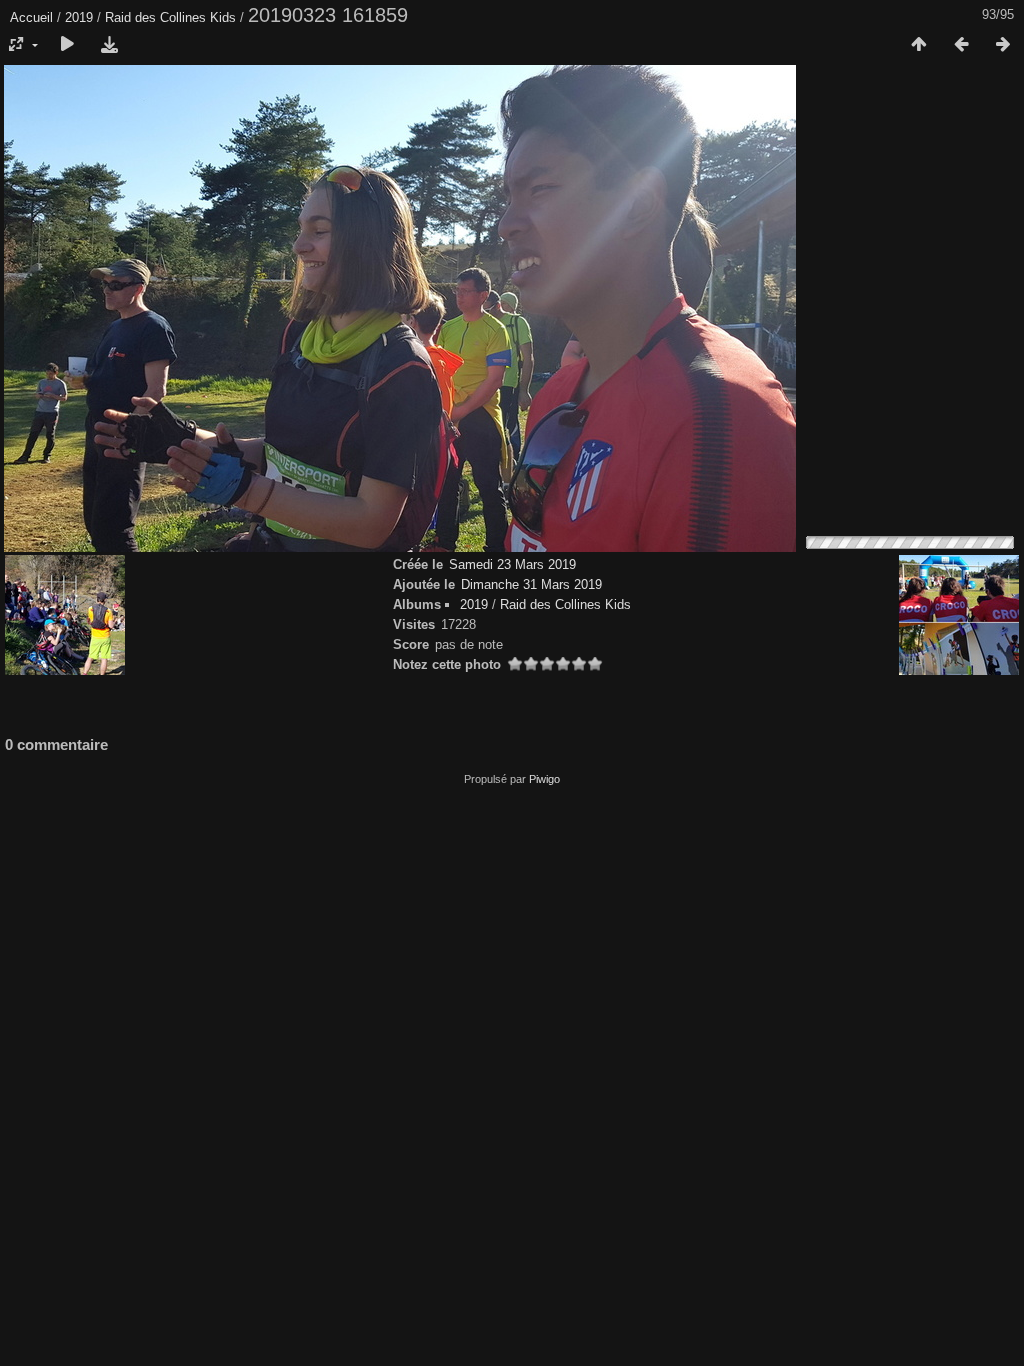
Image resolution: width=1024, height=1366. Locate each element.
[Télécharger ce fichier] (109, 45)
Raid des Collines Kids (170, 17)
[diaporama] (67, 45)
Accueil (31, 17)
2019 (79, 17)
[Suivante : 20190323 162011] (1003, 45)
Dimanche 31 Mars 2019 (531, 584)
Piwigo (544, 779)
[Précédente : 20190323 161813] (961, 45)
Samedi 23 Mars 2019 (512, 564)
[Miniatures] (919, 45)
